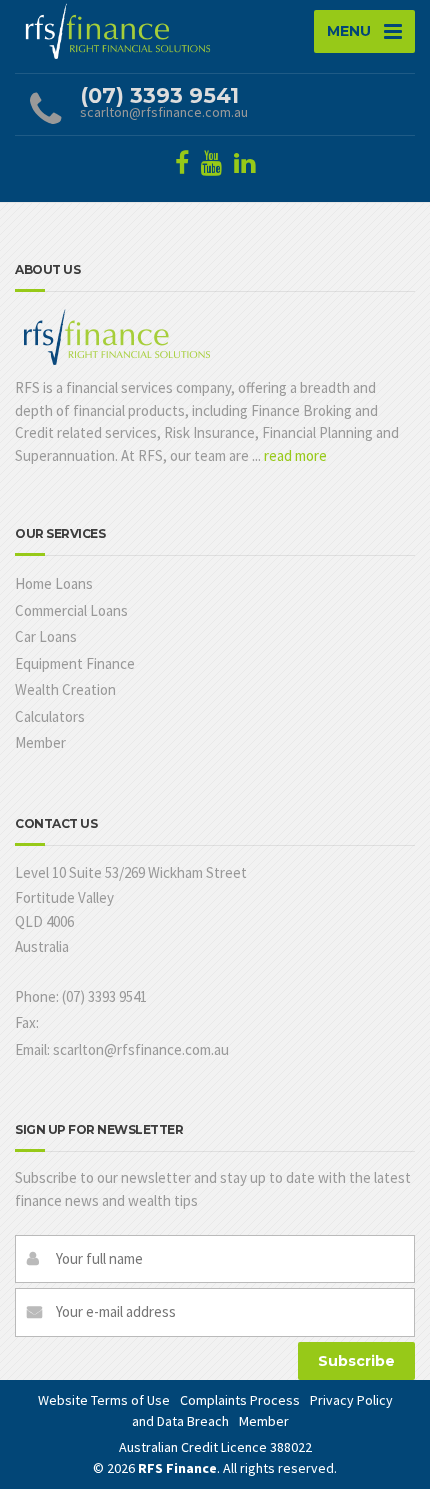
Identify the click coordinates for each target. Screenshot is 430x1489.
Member (40, 742)
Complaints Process (240, 1400)
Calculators (50, 716)
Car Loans (46, 636)
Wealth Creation (65, 689)
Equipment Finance (75, 663)
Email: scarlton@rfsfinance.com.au (122, 1049)
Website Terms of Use (104, 1400)
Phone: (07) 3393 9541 (81, 996)
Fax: (27, 1022)
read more (295, 455)
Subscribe (356, 1361)
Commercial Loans (71, 610)
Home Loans (54, 583)
